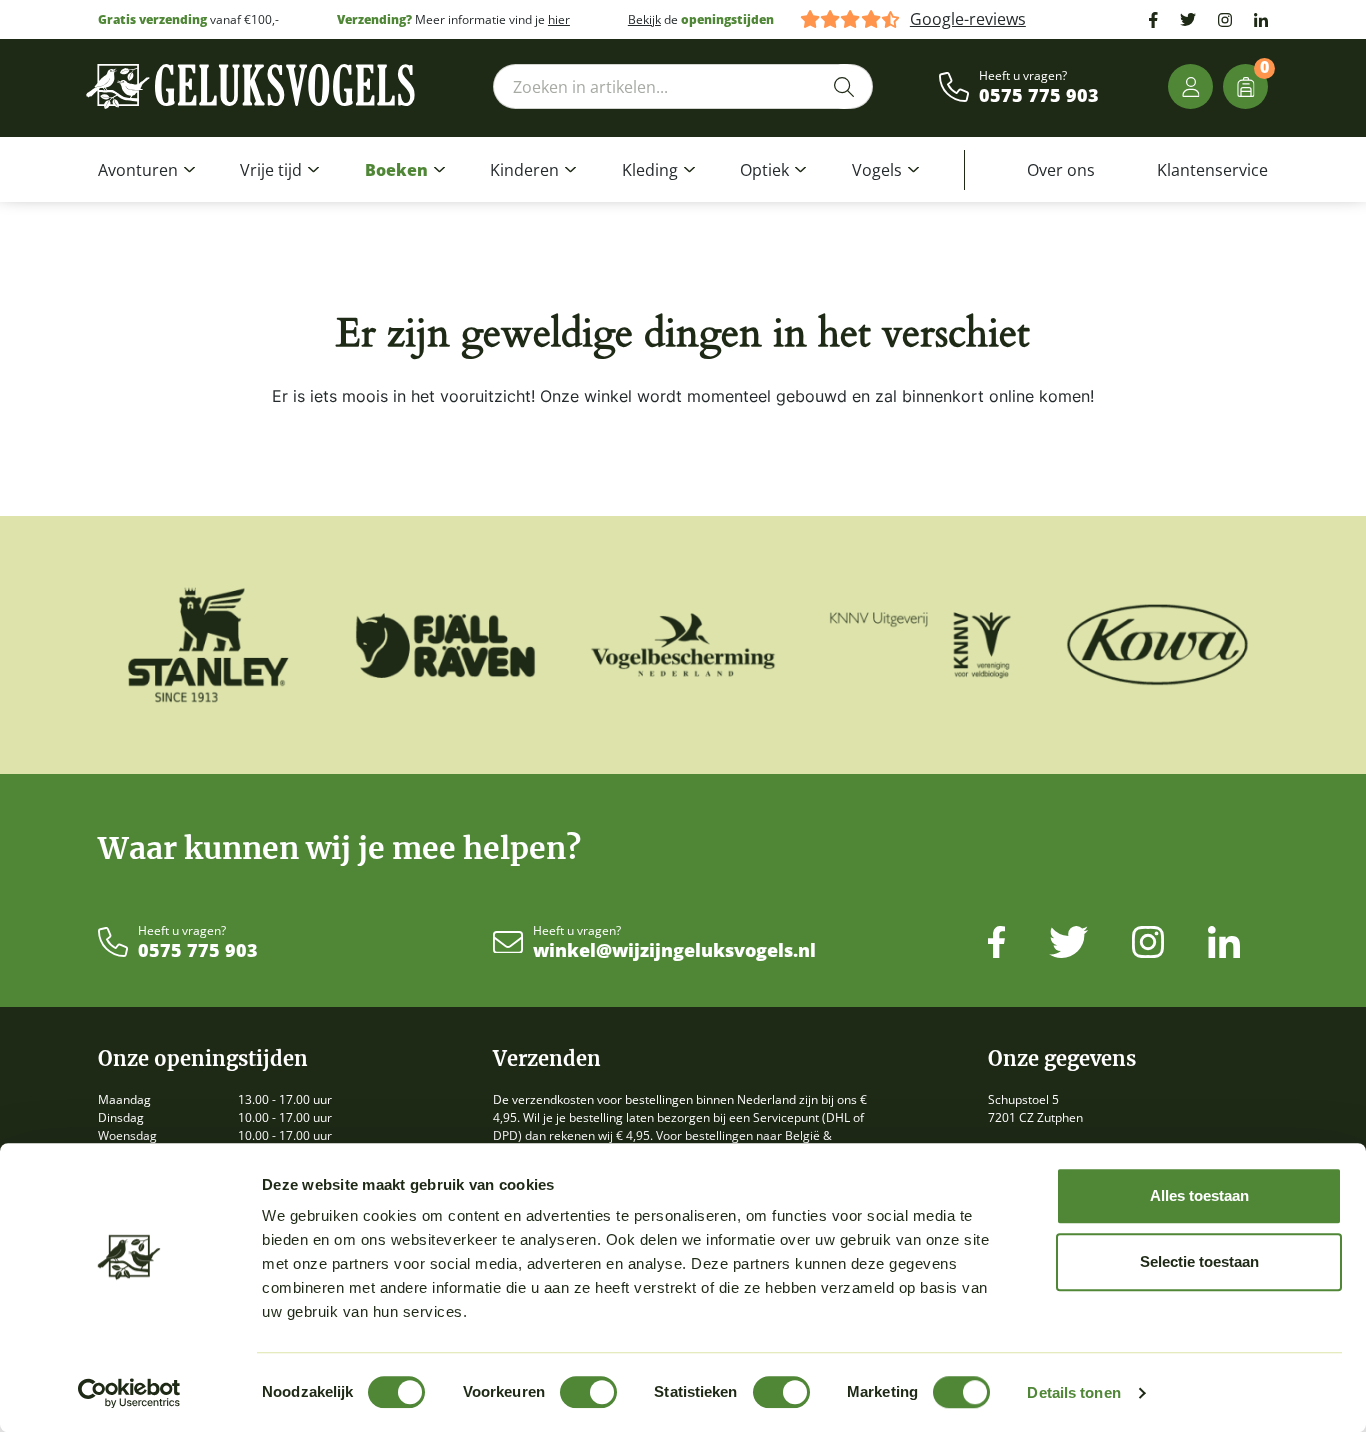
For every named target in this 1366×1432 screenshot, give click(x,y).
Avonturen (138, 170)
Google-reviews (968, 19)
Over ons (1061, 170)
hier (559, 19)
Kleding (650, 170)
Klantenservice (1212, 170)
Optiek (764, 170)
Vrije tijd (271, 170)
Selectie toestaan (1199, 1261)
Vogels (877, 170)
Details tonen (1073, 1392)
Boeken (396, 170)
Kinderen (524, 170)
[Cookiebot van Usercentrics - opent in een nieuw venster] (129, 1393)
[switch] (588, 1392)
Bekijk (644, 19)
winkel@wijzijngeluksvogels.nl (674, 951)
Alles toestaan (1199, 1195)
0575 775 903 (1039, 96)
